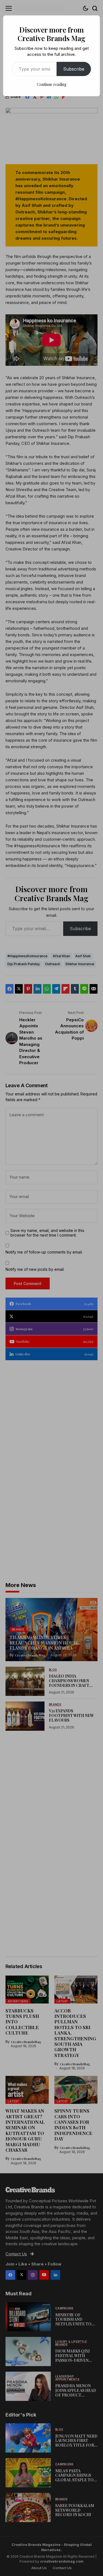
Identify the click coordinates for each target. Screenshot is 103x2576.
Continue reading (52, 84)
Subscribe (74, 69)
